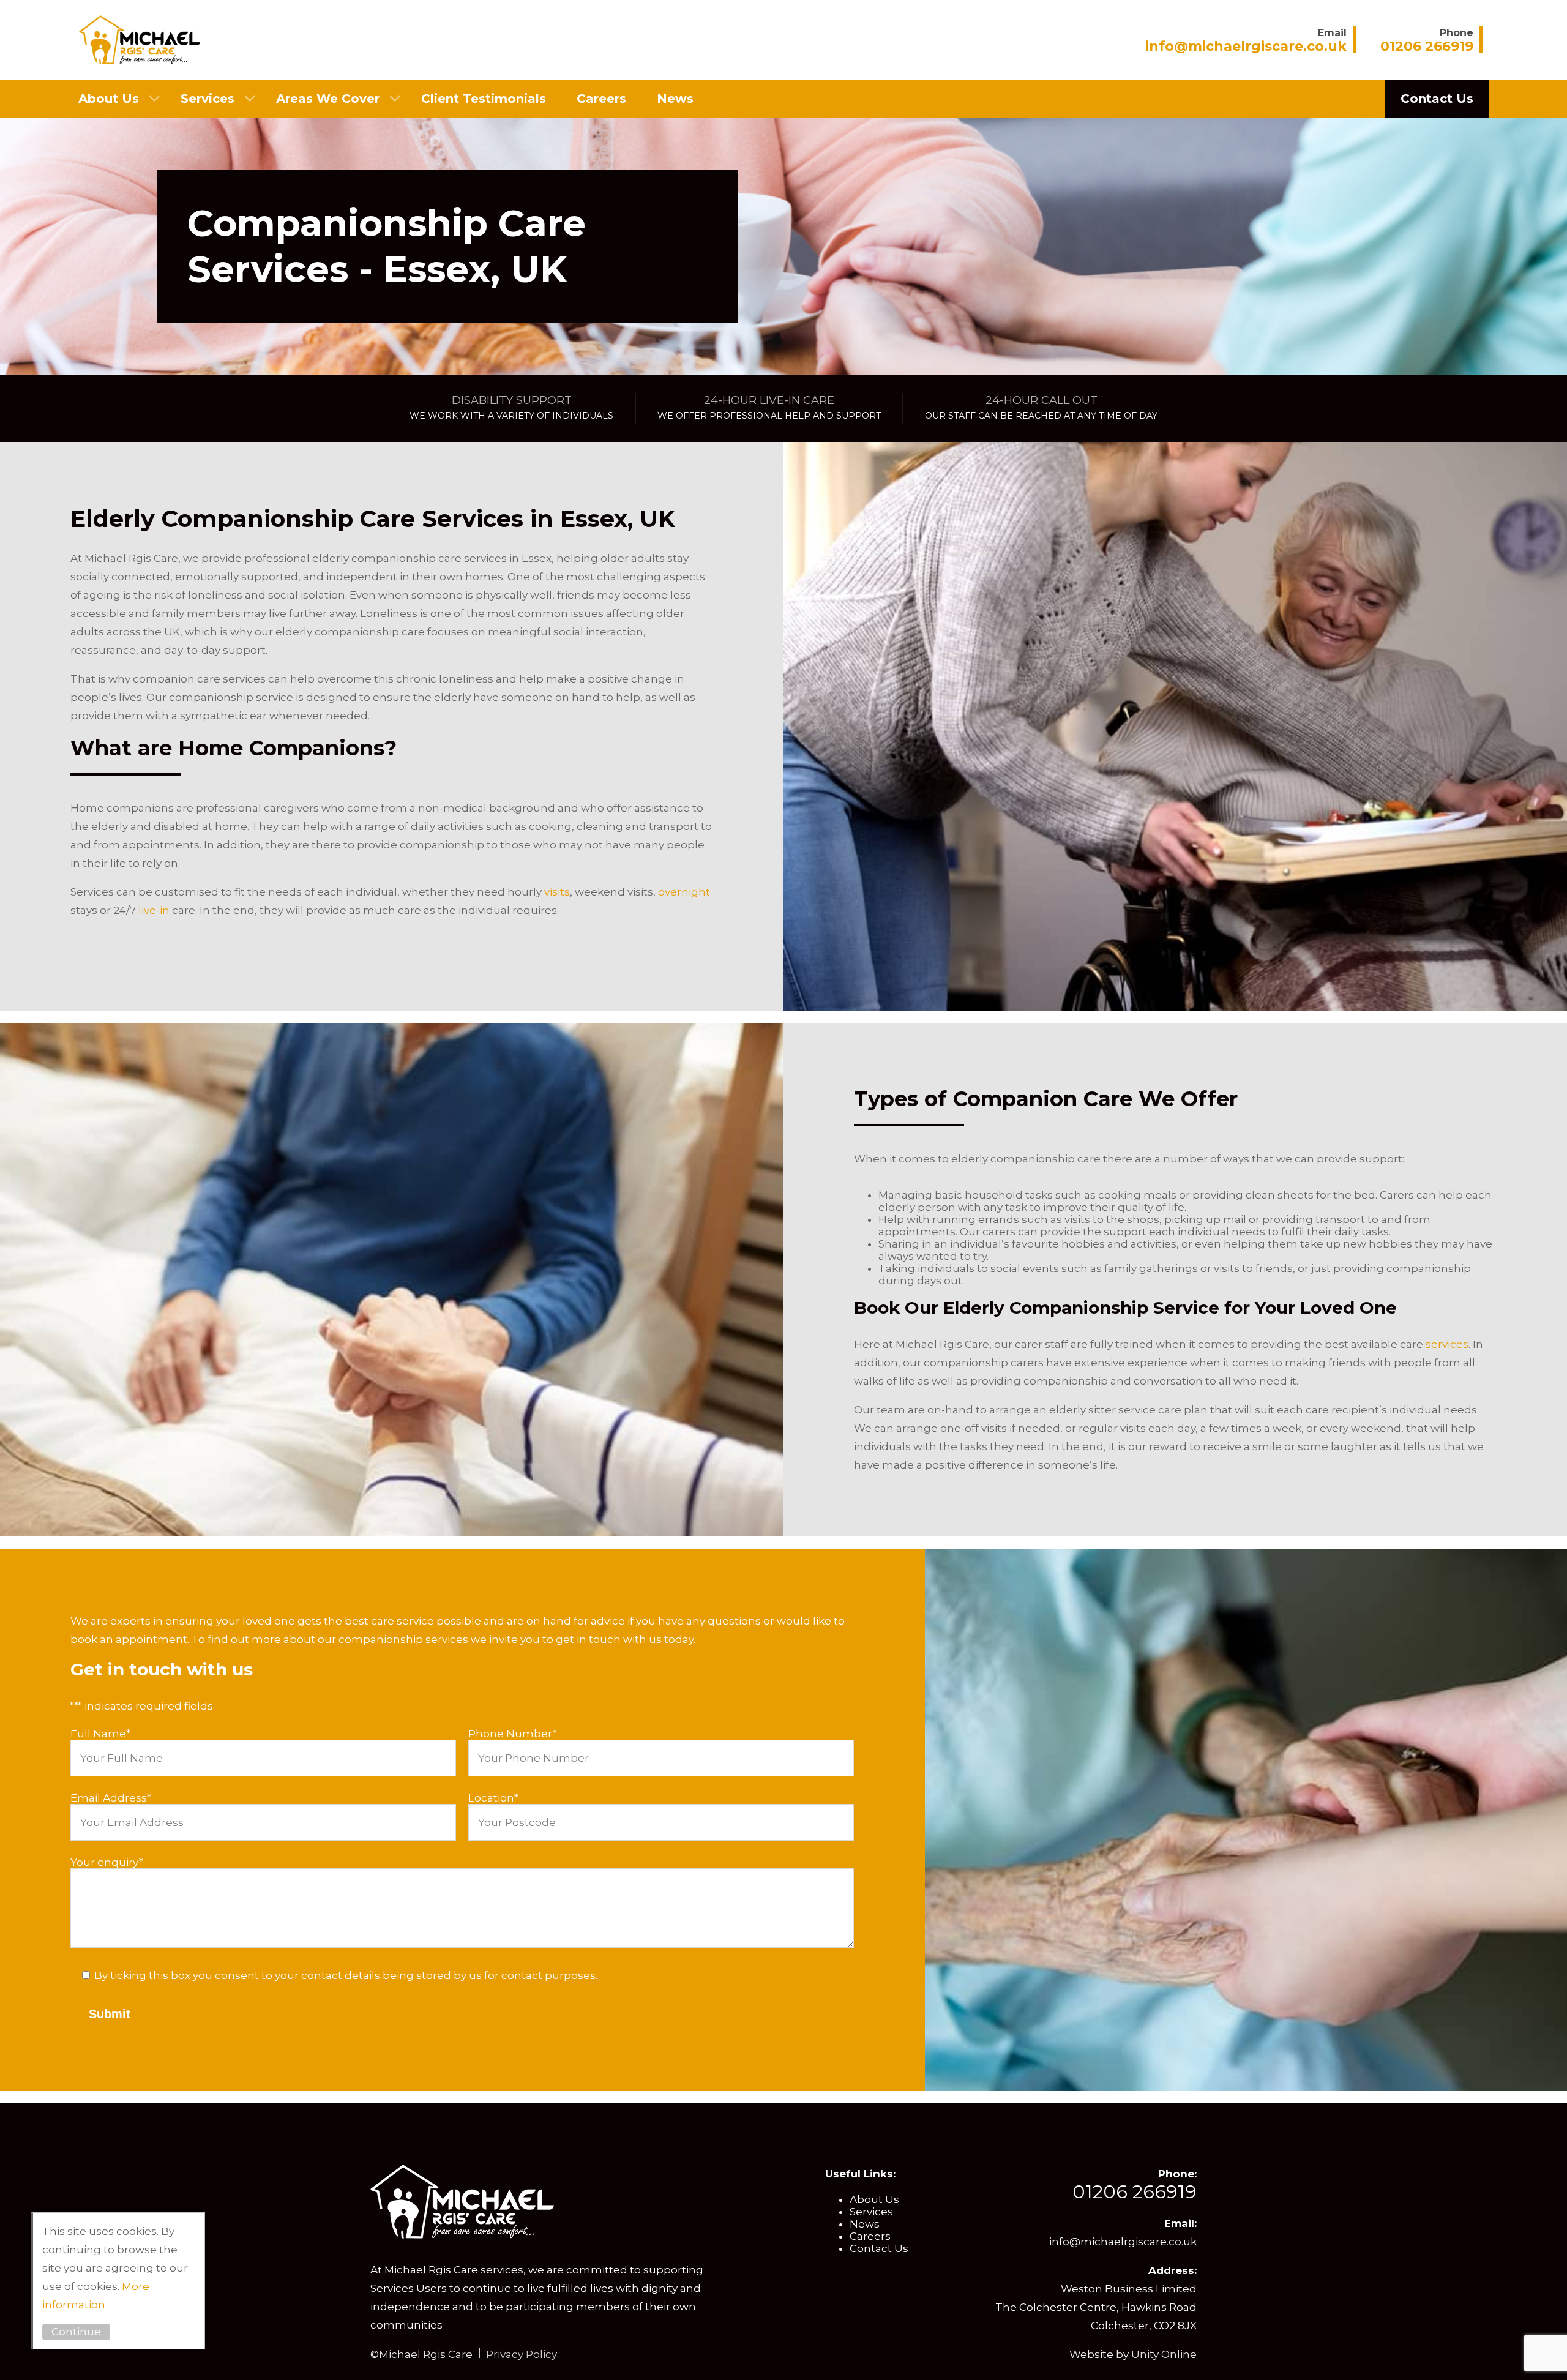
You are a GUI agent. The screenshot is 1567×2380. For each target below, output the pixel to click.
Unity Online (1164, 2354)
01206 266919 (1135, 2192)
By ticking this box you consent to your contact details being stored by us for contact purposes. (346, 1975)
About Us (109, 99)
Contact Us (1437, 99)
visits (557, 892)
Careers (601, 99)
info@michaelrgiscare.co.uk (1123, 2242)
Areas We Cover (328, 99)
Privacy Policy (522, 2354)
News (675, 99)
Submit (110, 2014)
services (1447, 1344)
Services (208, 99)
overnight (684, 892)
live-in (153, 910)
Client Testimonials (484, 99)
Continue (76, 2332)
